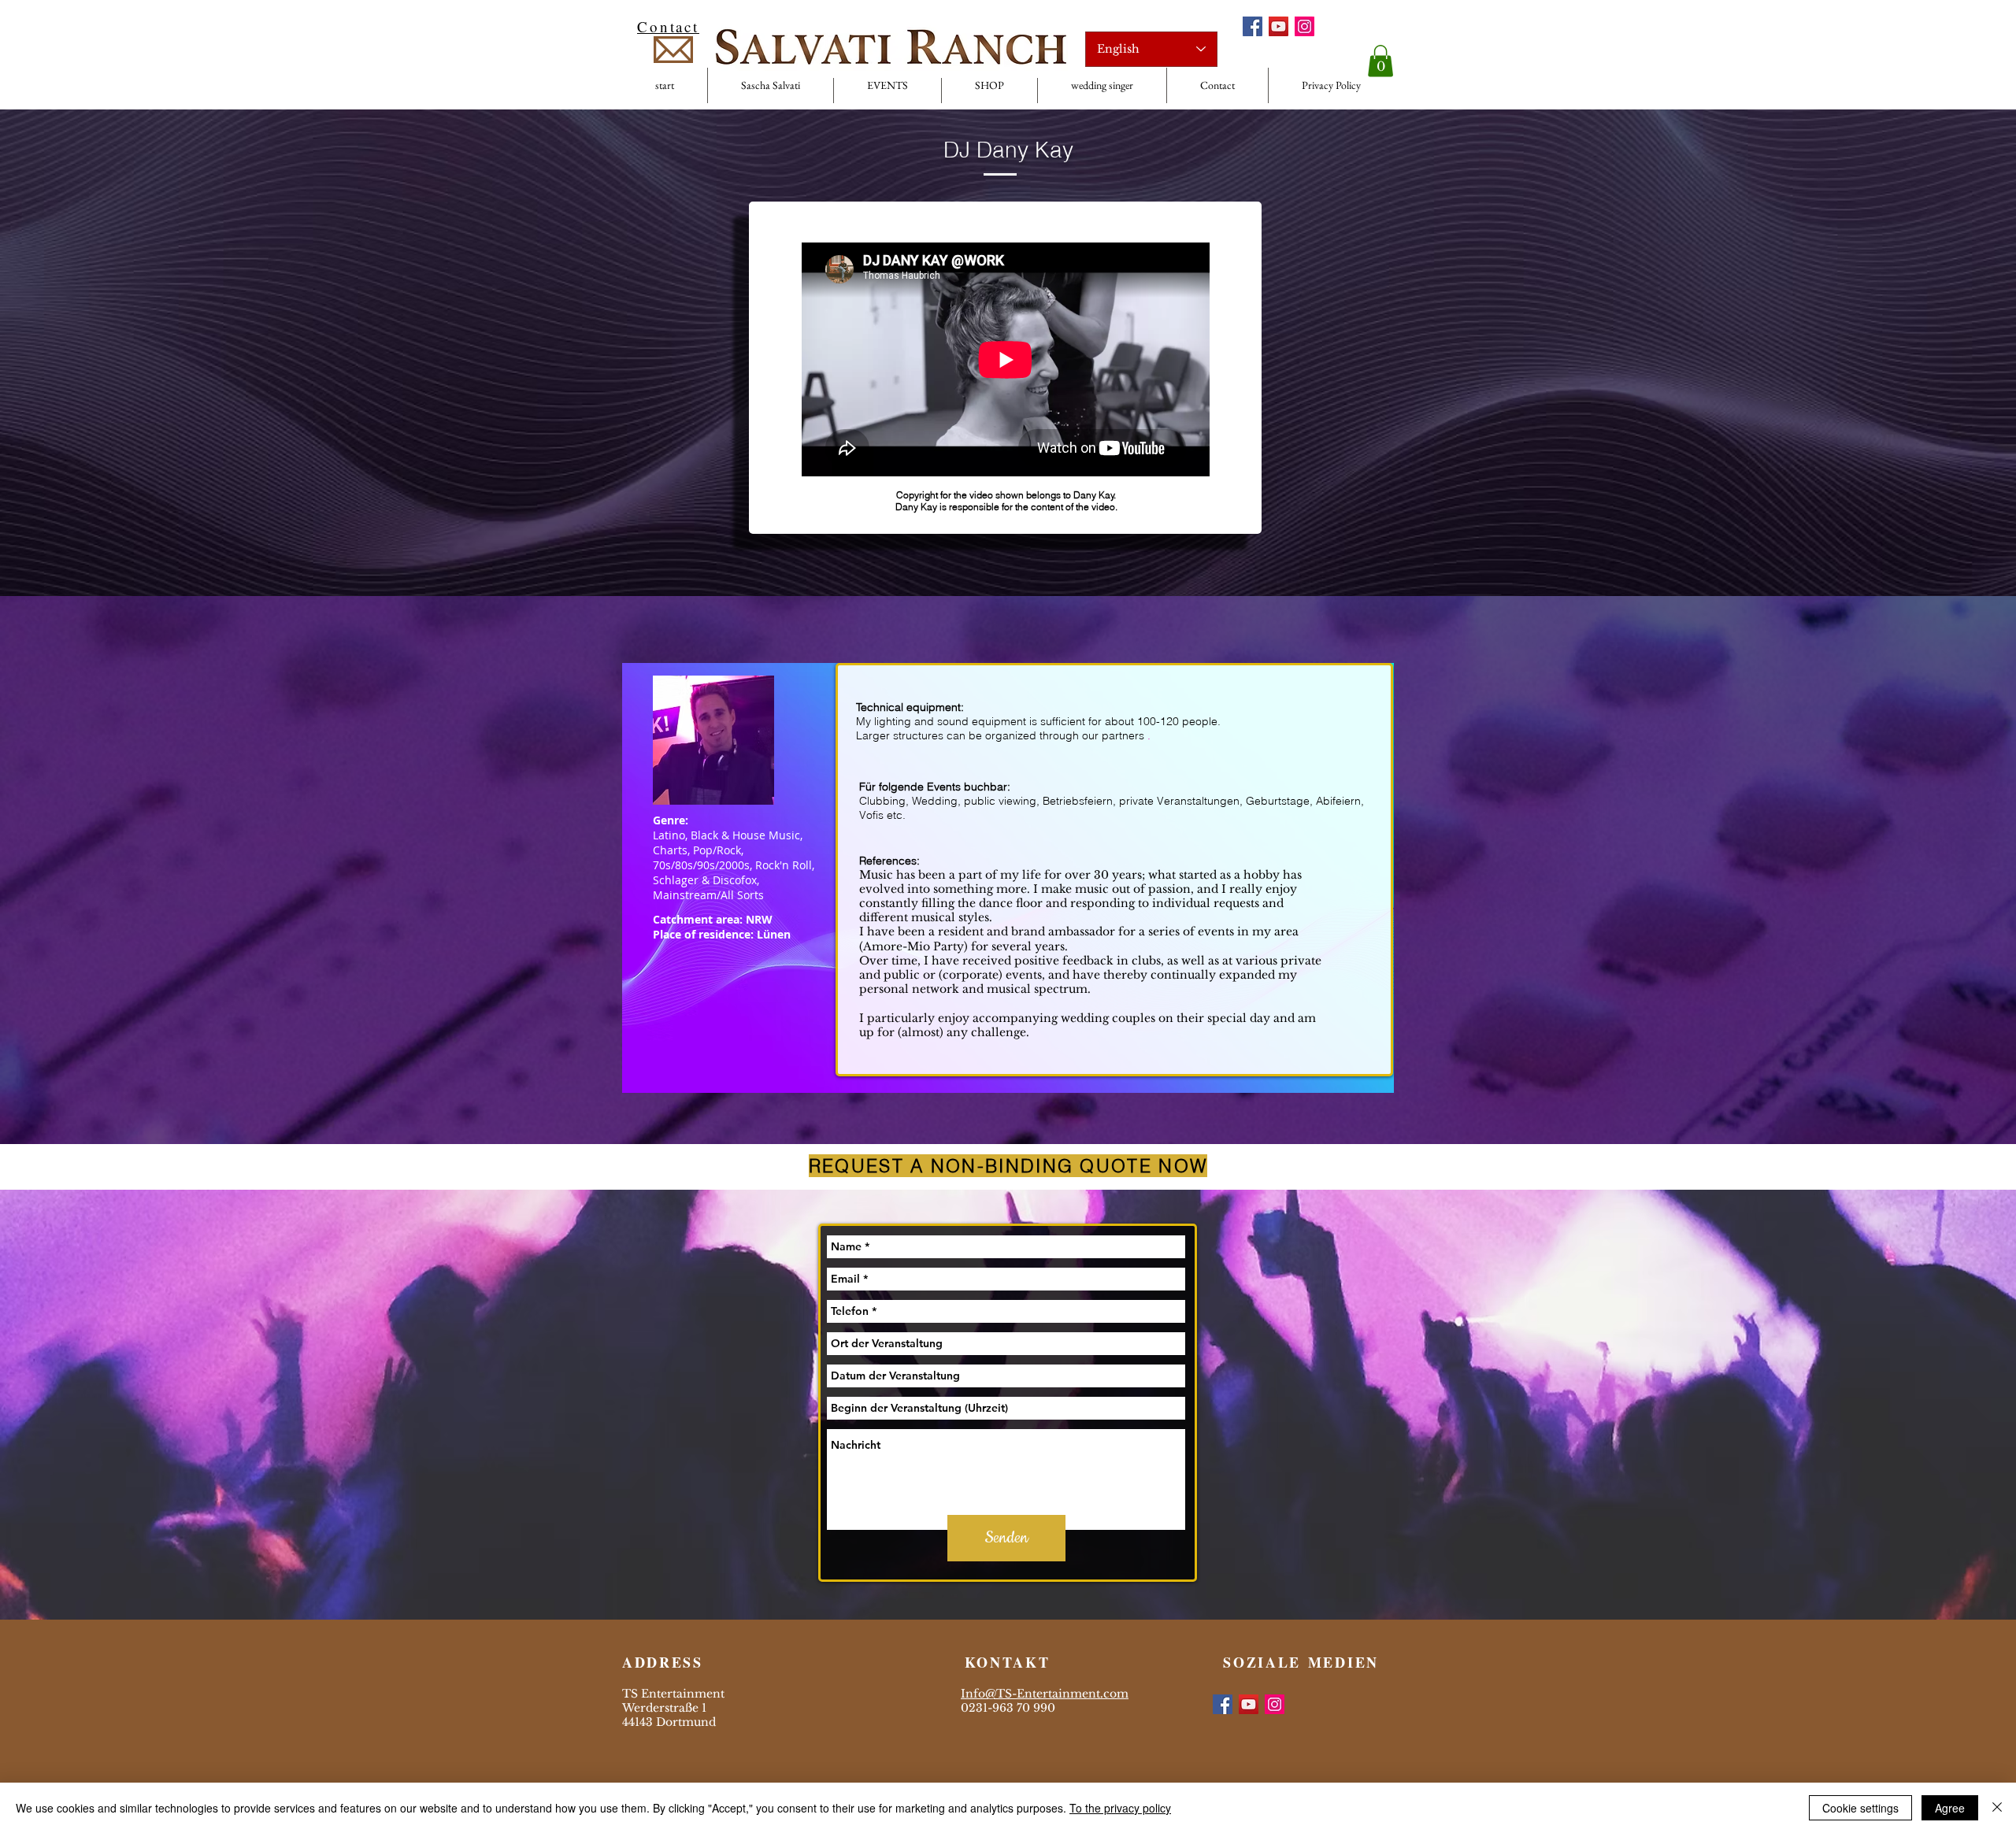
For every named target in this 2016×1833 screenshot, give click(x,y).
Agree (1950, 1808)
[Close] (1997, 1808)
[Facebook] (1253, 26)
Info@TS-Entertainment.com (1045, 1694)
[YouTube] (1279, 26)
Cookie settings (1860, 1808)
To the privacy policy (1120, 1808)
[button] (1380, 61)
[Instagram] (1304, 26)
